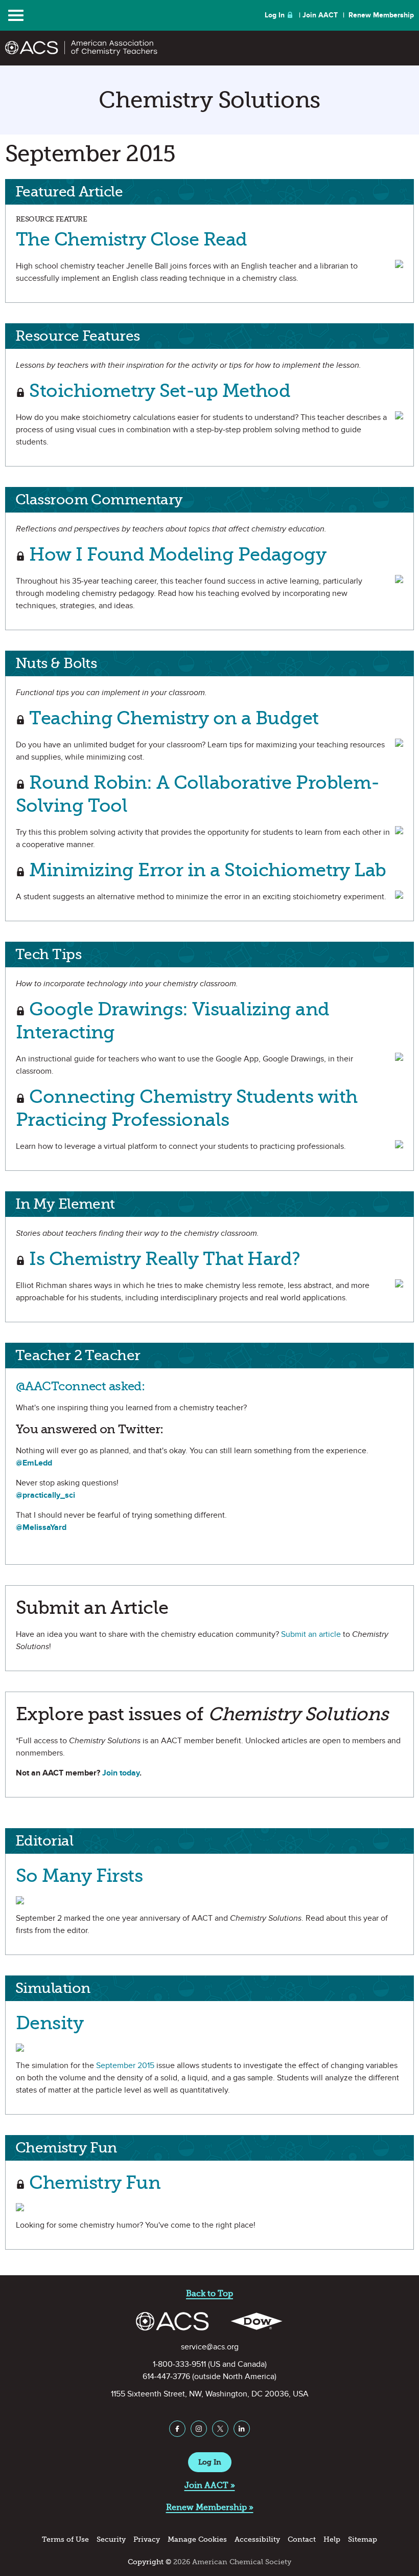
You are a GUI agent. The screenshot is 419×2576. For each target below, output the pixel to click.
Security (111, 2539)
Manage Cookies (197, 2539)
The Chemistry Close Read (132, 239)
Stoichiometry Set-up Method (158, 391)
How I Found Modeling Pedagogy (176, 554)
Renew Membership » (210, 2507)
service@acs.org (210, 2347)
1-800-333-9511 (179, 2364)
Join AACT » (210, 2485)
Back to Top (209, 2293)
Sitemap (363, 2539)
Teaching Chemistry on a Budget (172, 718)
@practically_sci (45, 1495)
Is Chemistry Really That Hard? (163, 1259)
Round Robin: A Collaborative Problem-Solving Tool (198, 794)
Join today (121, 1773)
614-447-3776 (166, 2377)
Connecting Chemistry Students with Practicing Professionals (187, 1108)
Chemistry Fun (93, 2182)
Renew (381, 15)
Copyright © (149, 2562)
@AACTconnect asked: (80, 1386)
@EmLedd (34, 1463)
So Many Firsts (79, 1875)
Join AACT (320, 15)
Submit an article (311, 1634)
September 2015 (125, 2066)
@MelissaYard (41, 1527)
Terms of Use (65, 2539)
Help (332, 2539)
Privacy (147, 2539)
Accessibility (257, 2539)
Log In (275, 15)
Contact (302, 2539)
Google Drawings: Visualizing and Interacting (173, 1020)
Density (50, 2023)
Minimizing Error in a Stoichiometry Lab (206, 870)
